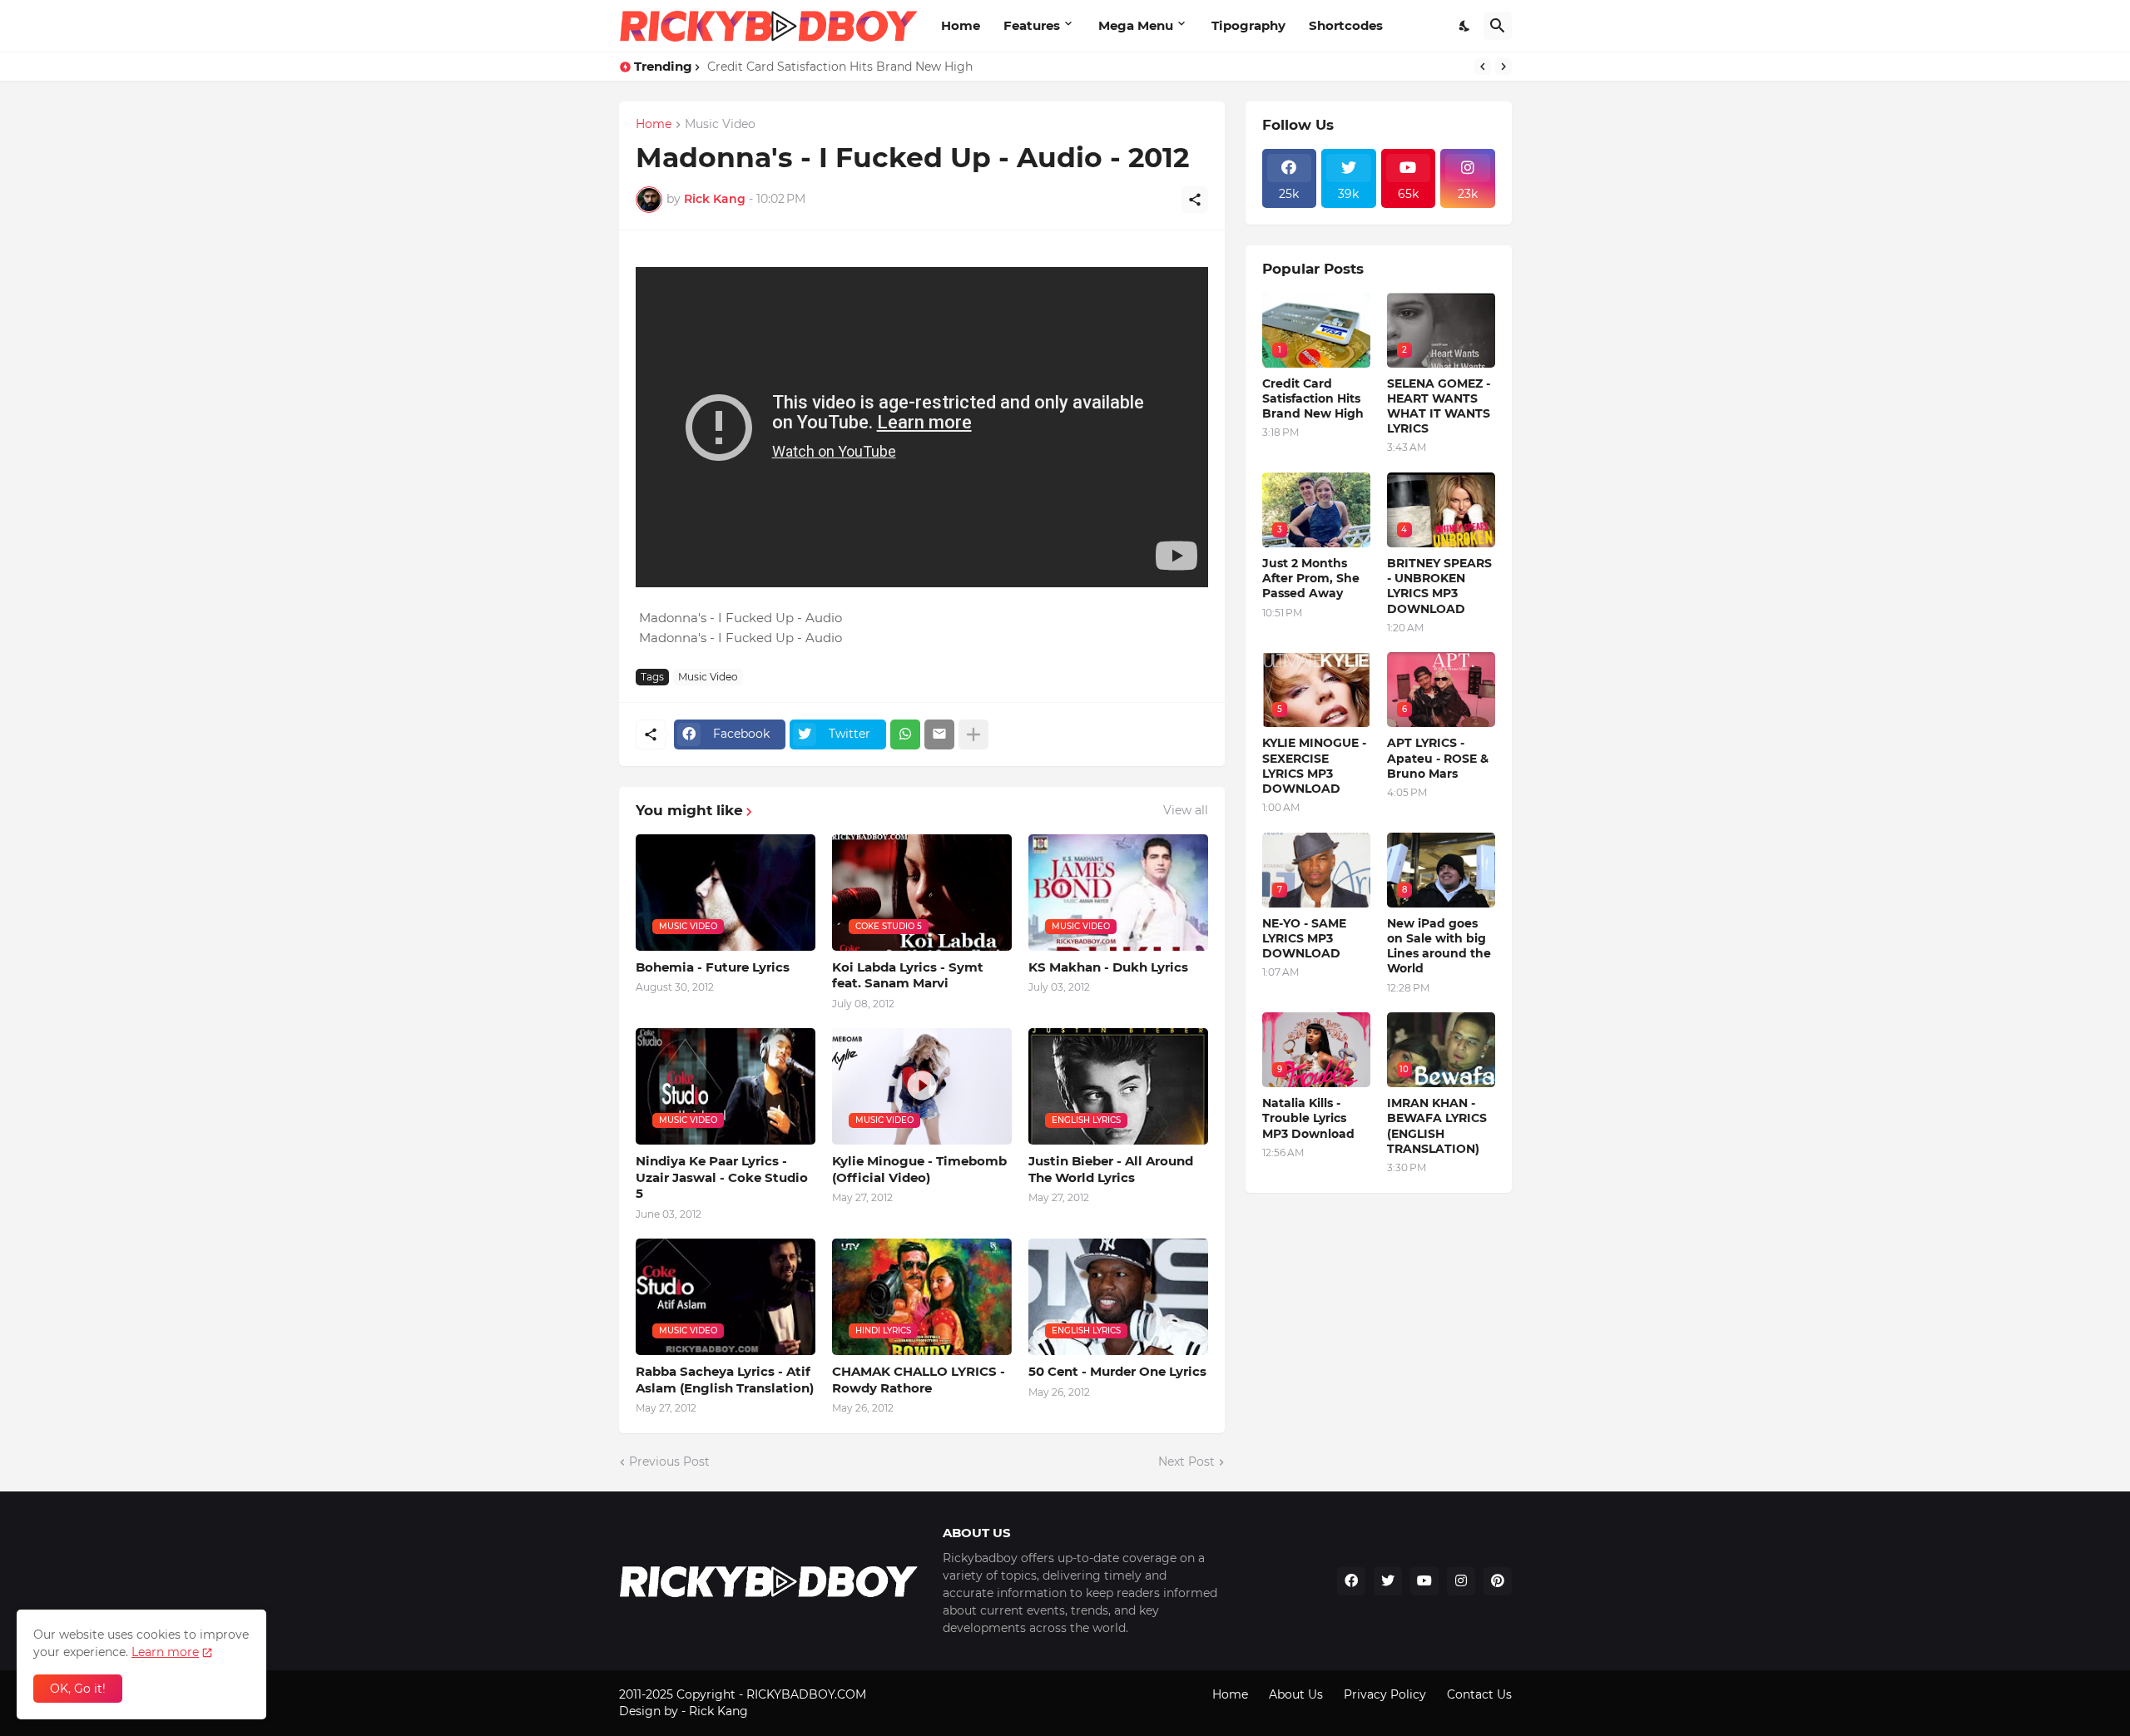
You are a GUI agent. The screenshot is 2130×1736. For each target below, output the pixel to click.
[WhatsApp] (905, 734)
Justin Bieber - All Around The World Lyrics (1111, 1169)
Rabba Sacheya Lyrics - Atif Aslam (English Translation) (725, 1380)
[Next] (1503, 67)
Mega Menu (1136, 25)
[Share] (1195, 200)
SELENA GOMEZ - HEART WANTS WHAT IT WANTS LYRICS (1439, 406)
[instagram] (1461, 1581)
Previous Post (669, 1462)
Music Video (720, 125)
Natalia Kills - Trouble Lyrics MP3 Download (1308, 1118)
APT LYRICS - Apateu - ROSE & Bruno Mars (1438, 758)
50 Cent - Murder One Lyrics (1117, 1371)
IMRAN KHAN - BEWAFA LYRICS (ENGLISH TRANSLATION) (1437, 1126)
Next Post (1186, 1462)
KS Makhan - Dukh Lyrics (1108, 967)
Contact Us (1479, 1694)
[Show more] (973, 734)
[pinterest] (1498, 1581)
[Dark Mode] (1465, 26)
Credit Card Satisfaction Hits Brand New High (840, 67)
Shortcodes (1346, 25)
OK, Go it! (78, 1689)
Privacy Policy (1385, 1694)
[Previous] (1483, 67)
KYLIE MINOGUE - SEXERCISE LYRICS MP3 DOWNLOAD (1314, 766)
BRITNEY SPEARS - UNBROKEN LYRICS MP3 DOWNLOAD (1439, 586)
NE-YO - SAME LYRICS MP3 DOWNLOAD (1304, 938)
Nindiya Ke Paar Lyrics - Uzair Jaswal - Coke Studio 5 (722, 1177)
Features (1032, 25)
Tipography (1248, 25)
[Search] (1498, 26)
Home (961, 25)
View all (1186, 810)
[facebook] (1351, 1581)
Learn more (165, 1652)
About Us (1296, 1694)
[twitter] (1388, 1581)
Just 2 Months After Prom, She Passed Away (1311, 578)
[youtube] (1424, 1581)
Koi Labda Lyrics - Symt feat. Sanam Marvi (908, 975)
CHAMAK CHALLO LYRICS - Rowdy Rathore (919, 1380)
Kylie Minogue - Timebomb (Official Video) (919, 1169)
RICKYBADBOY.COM (806, 1694)
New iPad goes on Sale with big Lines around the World (1439, 946)
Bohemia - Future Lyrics (713, 967)
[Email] (939, 734)
